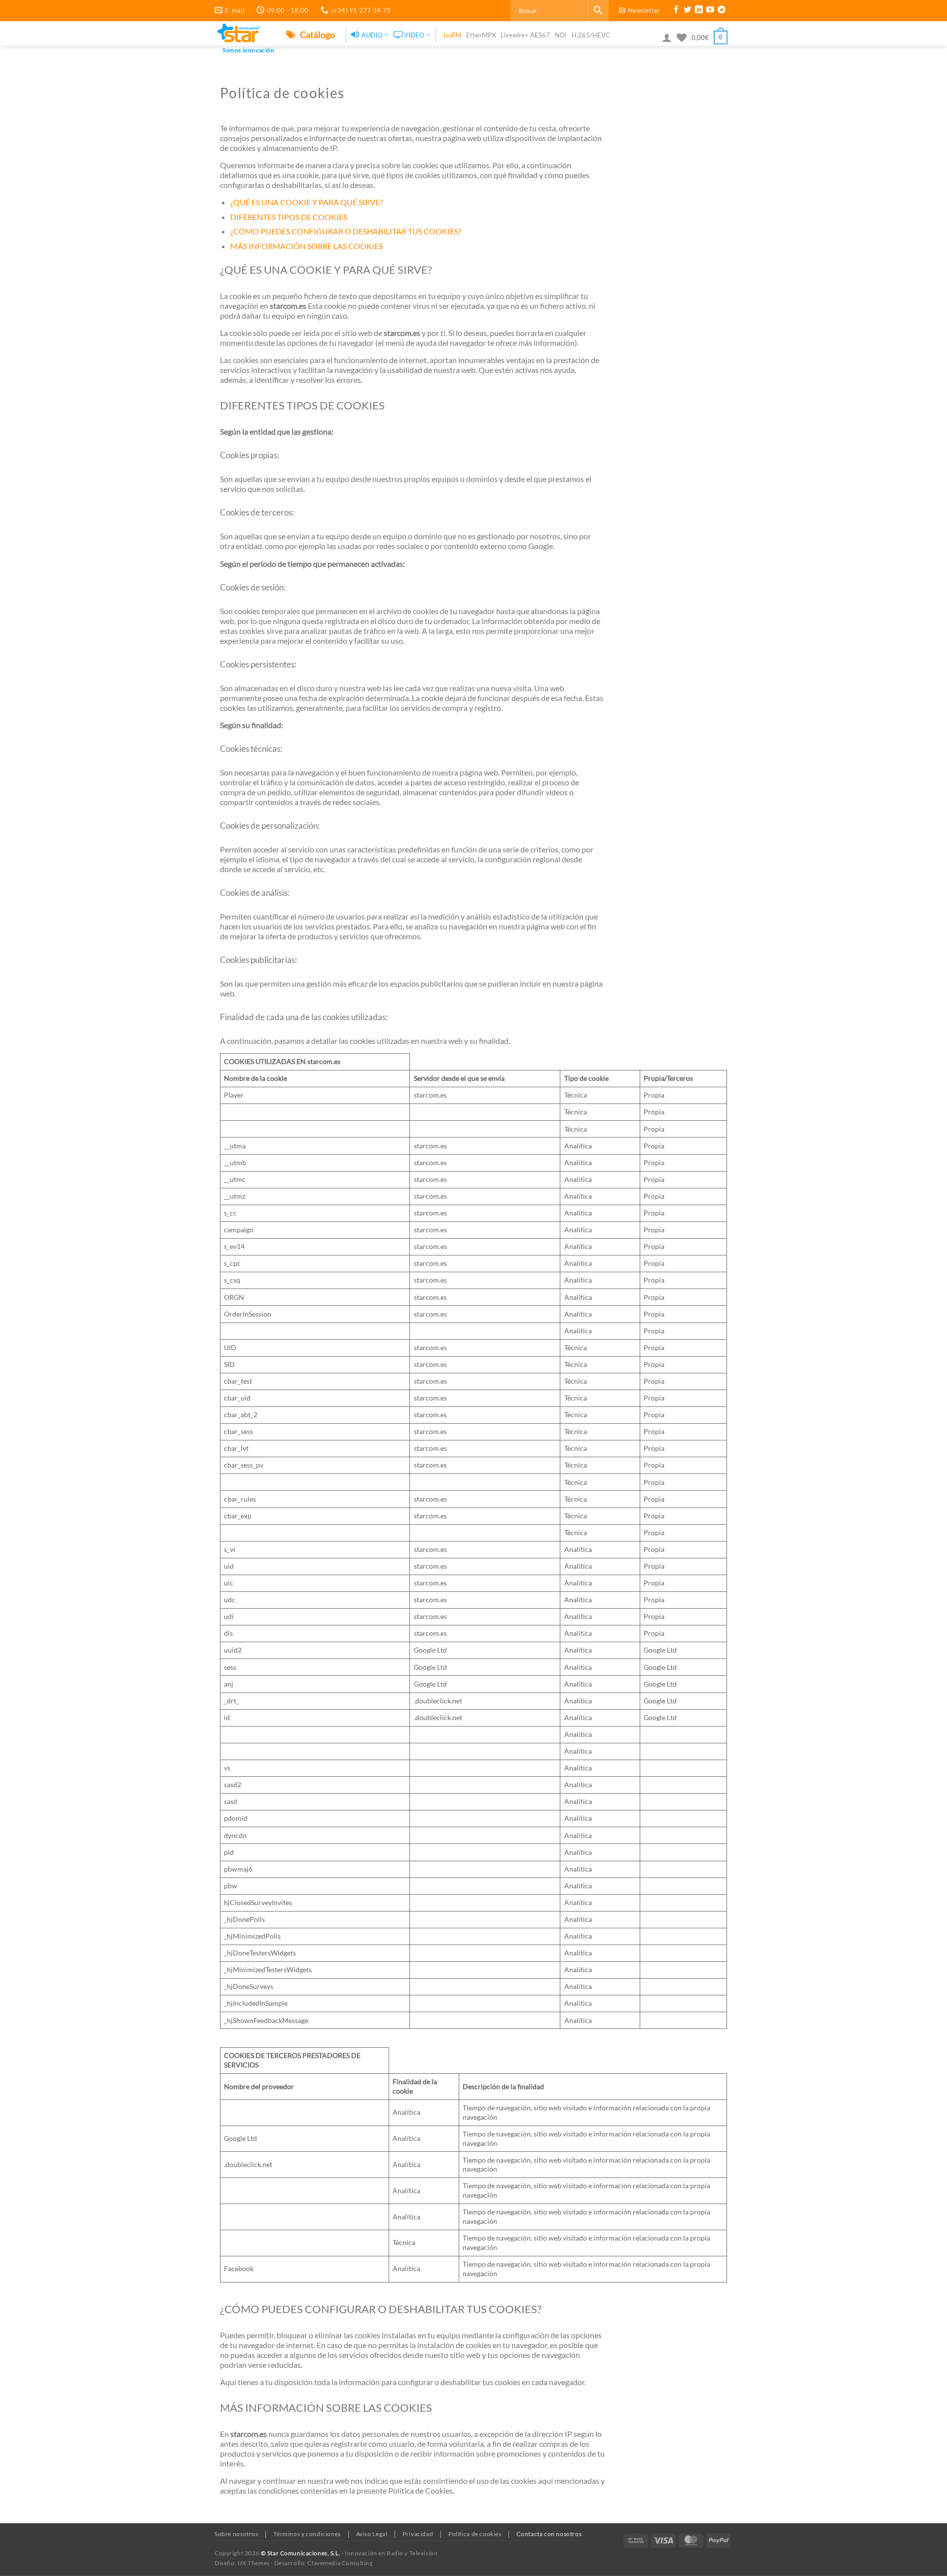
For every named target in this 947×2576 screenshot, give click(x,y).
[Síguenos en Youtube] (710, 11)
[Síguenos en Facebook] (676, 11)
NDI (561, 35)
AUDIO (372, 35)
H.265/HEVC (591, 35)
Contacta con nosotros (549, 2534)
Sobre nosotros (237, 2534)
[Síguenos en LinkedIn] (699, 11)
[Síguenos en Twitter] (688, 11)
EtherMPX (481, 35)
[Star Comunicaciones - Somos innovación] (243, 34)
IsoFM (452, 35)
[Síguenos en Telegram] (722, 11)
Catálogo (317, 35)
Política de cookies (475, 2534)
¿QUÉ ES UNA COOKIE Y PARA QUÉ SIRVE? (307, 202)
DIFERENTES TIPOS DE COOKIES (289, 217)
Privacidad (418, 2534)
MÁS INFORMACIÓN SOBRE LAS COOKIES (307, 246)
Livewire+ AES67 (525, 35)
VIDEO (414, 35)
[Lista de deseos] (682, 37)
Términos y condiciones (307, 2534)
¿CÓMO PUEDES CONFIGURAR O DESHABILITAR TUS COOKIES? (346, 231)
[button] (639, 10)
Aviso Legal (372, 2534)
